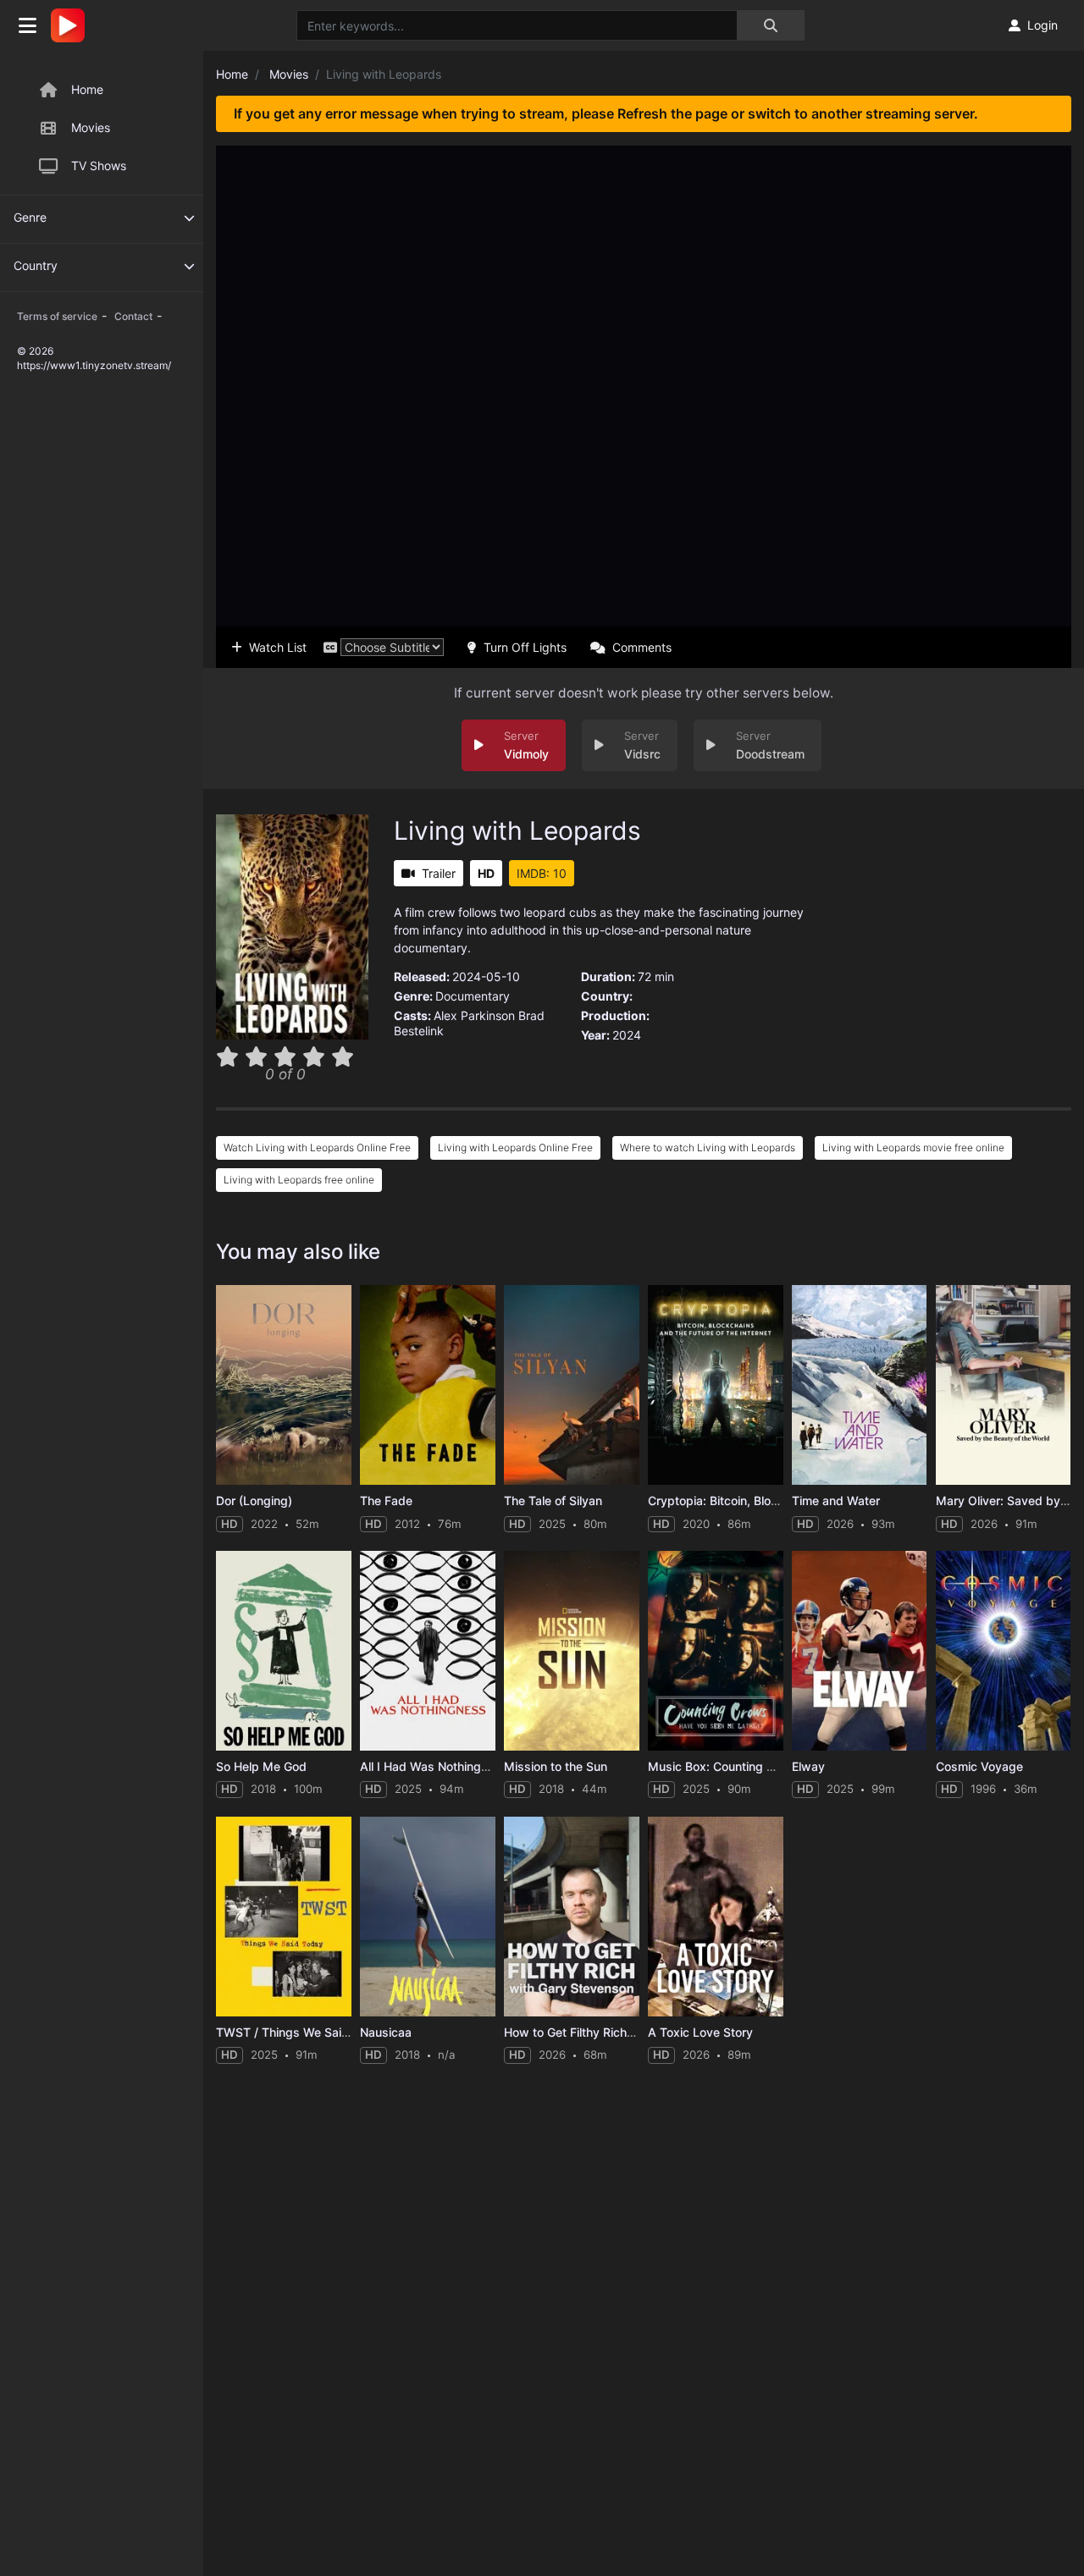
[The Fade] (428, 1385)
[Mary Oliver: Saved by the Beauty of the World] (1004, 1385)
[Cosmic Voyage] (1004, 1651)
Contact (133, 316)
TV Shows (99, 165)
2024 (627, 1035)
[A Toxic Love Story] (716, 1917)
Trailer (439, 873)
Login (1043, 25)
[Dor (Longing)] (284, 1385)
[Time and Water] (860, 1385)
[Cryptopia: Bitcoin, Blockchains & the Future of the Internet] (716, 1385)
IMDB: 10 (542, 873)
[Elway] (860, 1651)
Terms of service (57, 316)
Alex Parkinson (474, 1015)
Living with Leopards (517, 830)
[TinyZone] (72, 25)
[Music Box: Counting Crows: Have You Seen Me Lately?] (716, 1651)
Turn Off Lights (525, 647)
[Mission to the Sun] (572, 1651)
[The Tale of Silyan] (572, 1385)
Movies (91, 127)
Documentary (473, 996)
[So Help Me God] (284, 1651)
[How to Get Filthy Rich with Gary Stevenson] (572, 1917)
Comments (642, 647)
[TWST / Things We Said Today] (284, 1917)
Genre (30, 217)
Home (87, 89)
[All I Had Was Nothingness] (428, 1651)
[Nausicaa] (428, 1917)
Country (36, 265)
